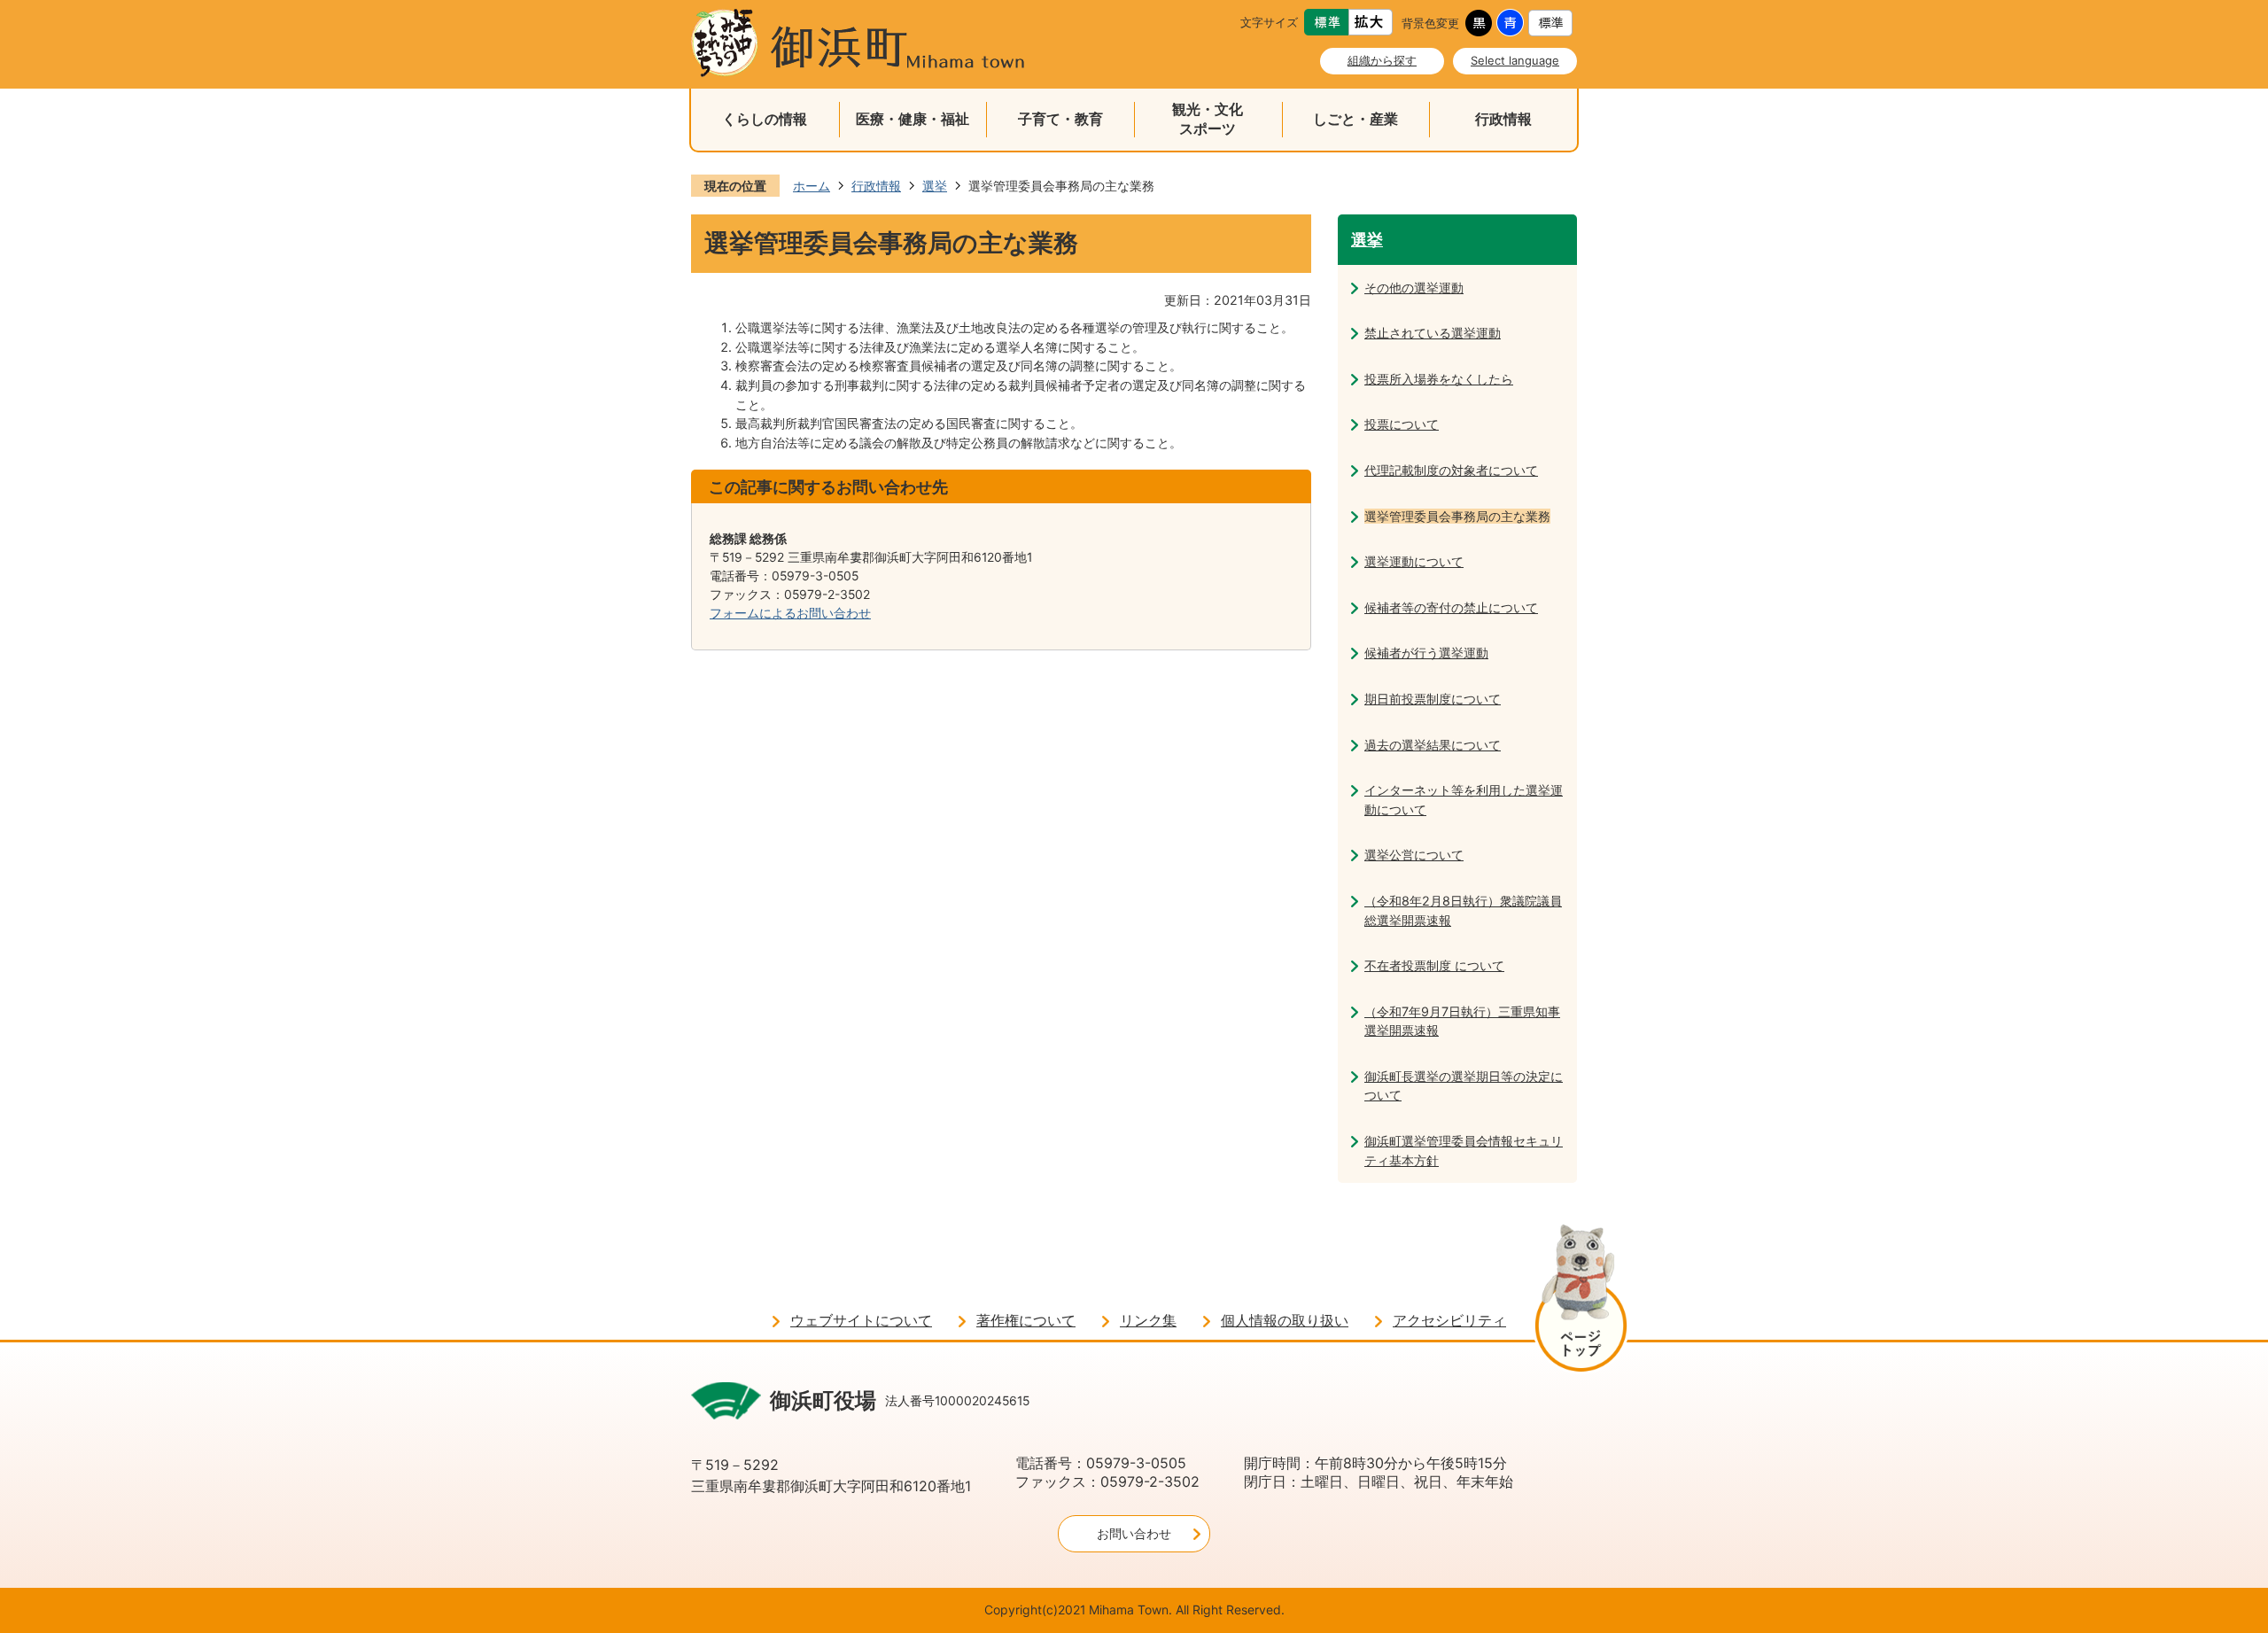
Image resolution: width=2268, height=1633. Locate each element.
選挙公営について (1414, 855)
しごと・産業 (1355, 119)
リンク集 (1148, 1321)
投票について (1402, 424)
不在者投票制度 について (1434, 965)
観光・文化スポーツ (1208, 119)
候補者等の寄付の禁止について (1451, 607)
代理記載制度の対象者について (1451, 470)
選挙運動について (1414, 561)
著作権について (1026, 1321)
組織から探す (1382, 60)
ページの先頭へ (1581, 1301)
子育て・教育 (1060, 119)
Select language (1515, 60)
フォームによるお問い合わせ (790, 613)
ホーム (812, 186)
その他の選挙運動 (1414, 288)
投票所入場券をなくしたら (1439, 379)
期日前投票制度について (1433, 699)
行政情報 (1503, 119)
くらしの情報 (765, 119)
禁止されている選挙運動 (1433, 333)
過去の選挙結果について (1433, 745)
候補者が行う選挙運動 (1426, 653)
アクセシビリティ (1449, 1321)
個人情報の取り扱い (1285, 1321)
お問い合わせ (1134, 1533)
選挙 (935, 186)
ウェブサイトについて (861, 1321)
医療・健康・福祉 (913, 119)
